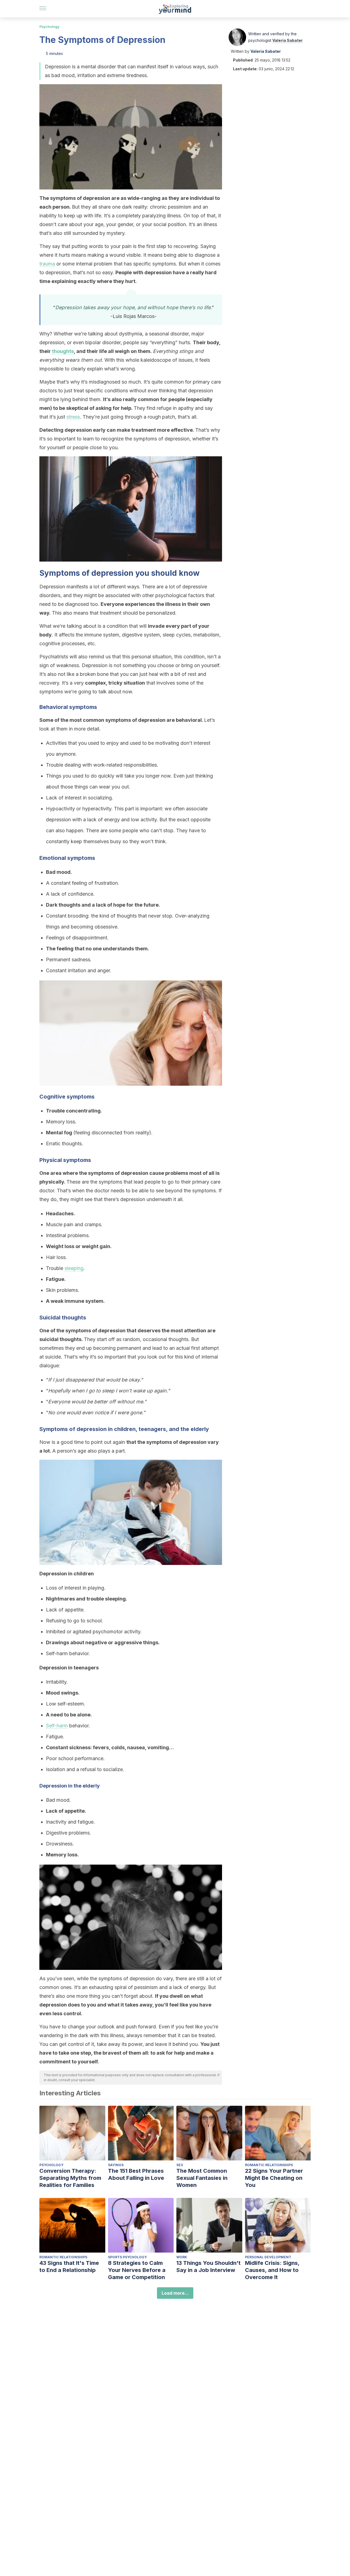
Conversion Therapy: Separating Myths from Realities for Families (70, 2178)
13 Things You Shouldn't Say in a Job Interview (208, 2267)
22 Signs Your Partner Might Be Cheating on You (274, 2178)
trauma (47, 264)
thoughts (63, 351)
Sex (180, 2165)
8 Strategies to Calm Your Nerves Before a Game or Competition (137, 2270)
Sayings (116, 2165)
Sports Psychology (127, 2257)
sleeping (74, 1268)
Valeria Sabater (288, 40)
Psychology (49, 27)
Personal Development (268, 2257)
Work (182, 2257)
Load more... (175, 2293)
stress (73, 417)
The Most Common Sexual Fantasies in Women (202, 2178)
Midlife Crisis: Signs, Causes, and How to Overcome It (272, 2270)
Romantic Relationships (269, 2165)
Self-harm (57, 1726)
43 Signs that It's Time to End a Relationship (69, 2267)
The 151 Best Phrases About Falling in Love (136, 2174)
